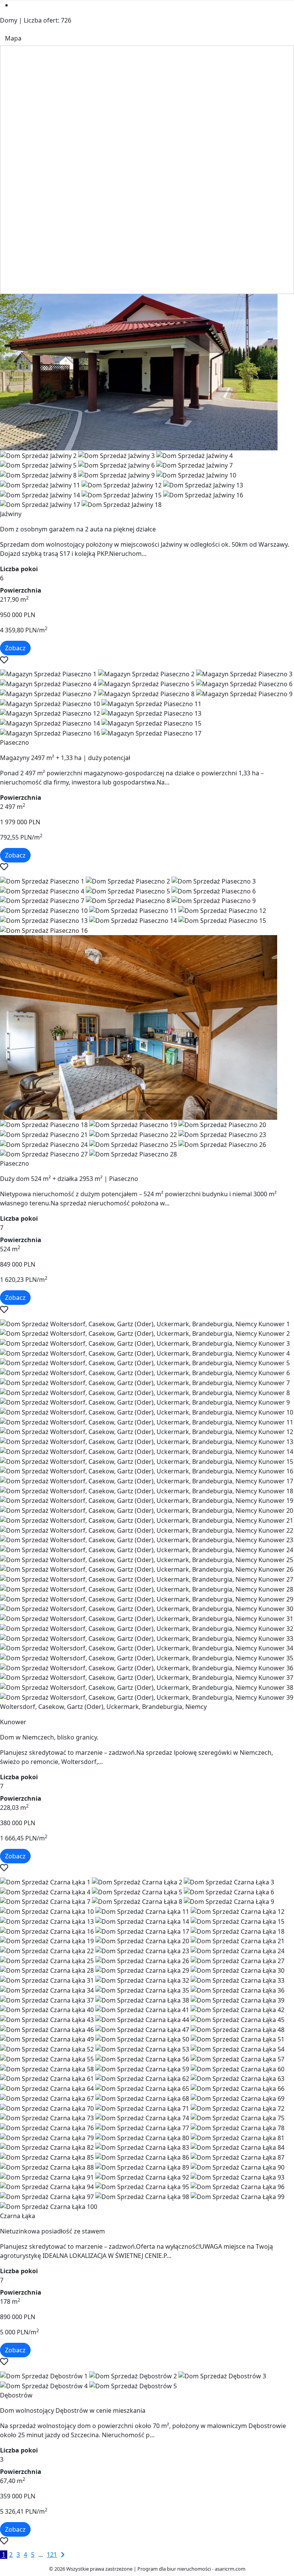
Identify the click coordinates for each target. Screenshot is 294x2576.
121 (52, 2555)
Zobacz (15, 648)
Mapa (13, 38)
